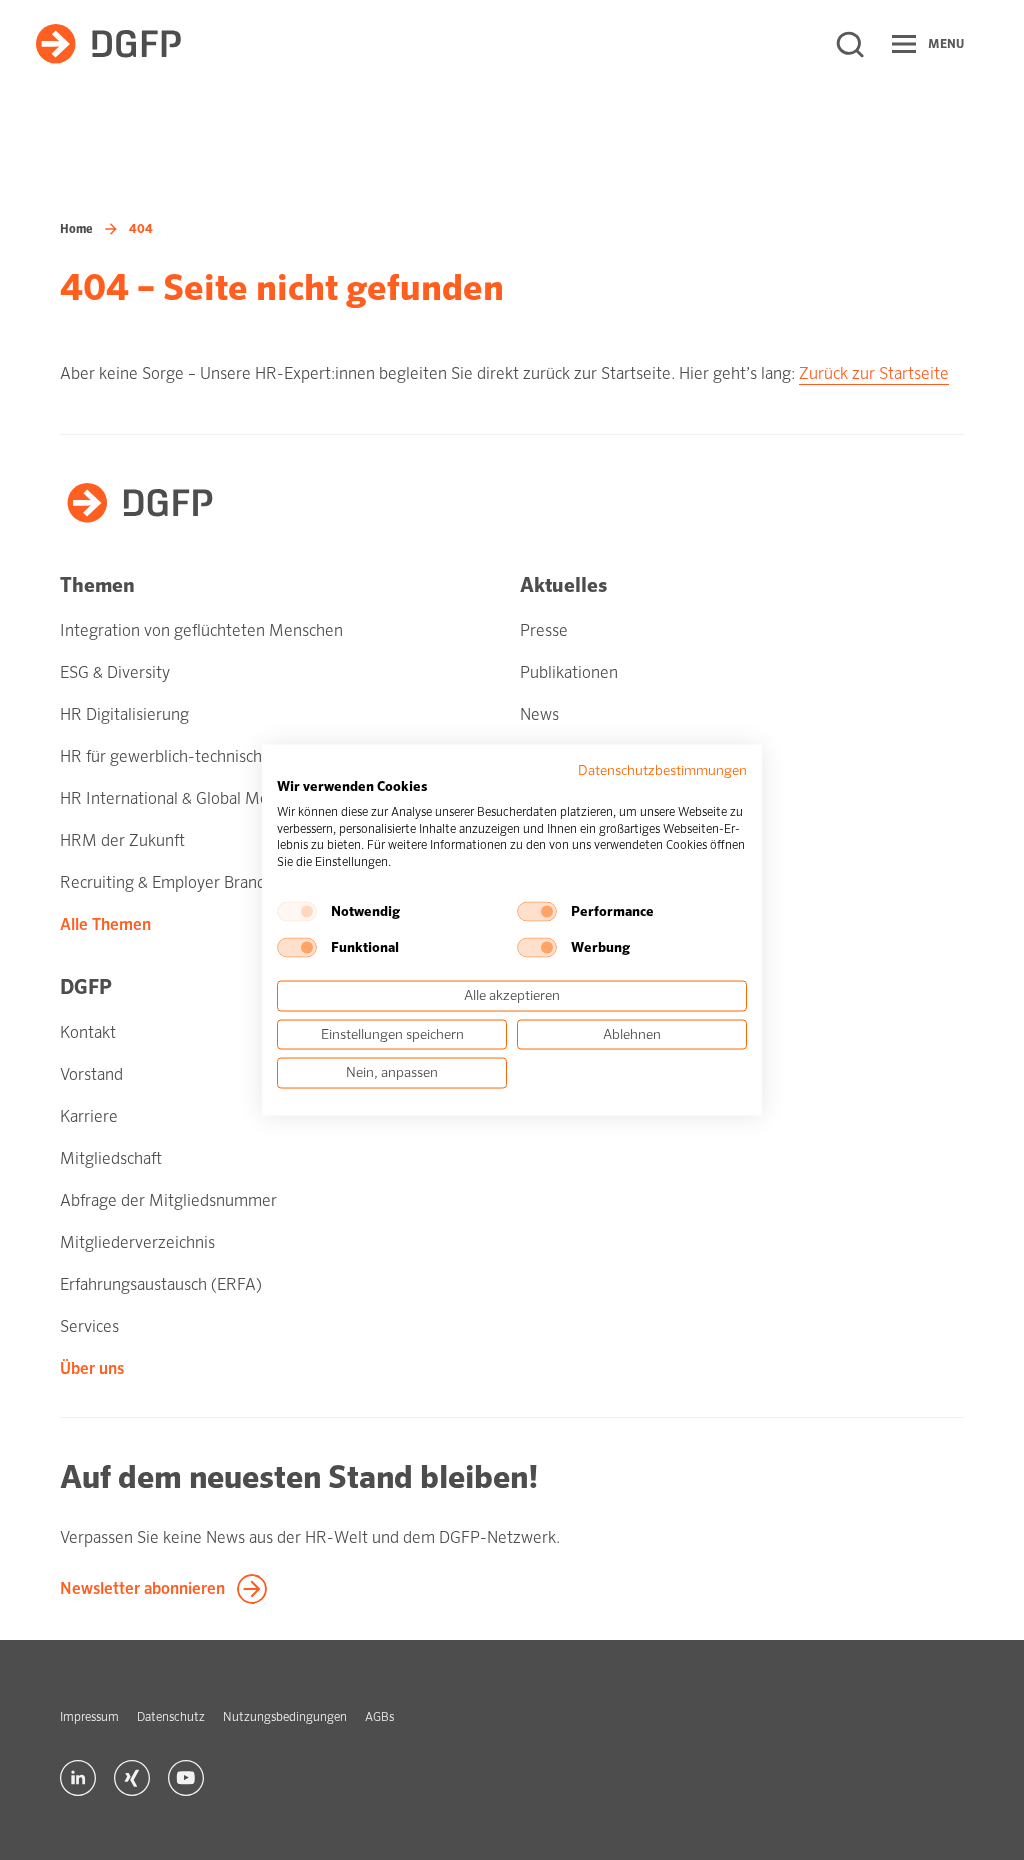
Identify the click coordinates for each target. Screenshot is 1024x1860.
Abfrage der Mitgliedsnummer (168, 1200)
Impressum (89, 1717)
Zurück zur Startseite (874, 373)
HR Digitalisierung (124, 714)
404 (141, 229)
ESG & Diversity (115, 672)
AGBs (379, 1717)
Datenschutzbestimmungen (662, 770)
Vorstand (91, 1074)
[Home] (108, 44)
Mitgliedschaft (111, 1158)
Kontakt (88, 1032)
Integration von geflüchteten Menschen (201, 630)
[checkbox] (297, 911)
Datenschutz (171, 1717)
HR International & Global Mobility (182, 798)
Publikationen (569, 672)
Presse (544, 630)
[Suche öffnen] (850, 44)
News (539, 714)
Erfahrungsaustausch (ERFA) (161, 1284)
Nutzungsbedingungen (285, 1717)
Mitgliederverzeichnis (137, 1242)
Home (76, 229)
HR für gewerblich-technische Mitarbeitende (219, 756)
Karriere (89, 1116)
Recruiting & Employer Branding (174, 882)
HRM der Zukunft (122, 840)
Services (89, 1326)
